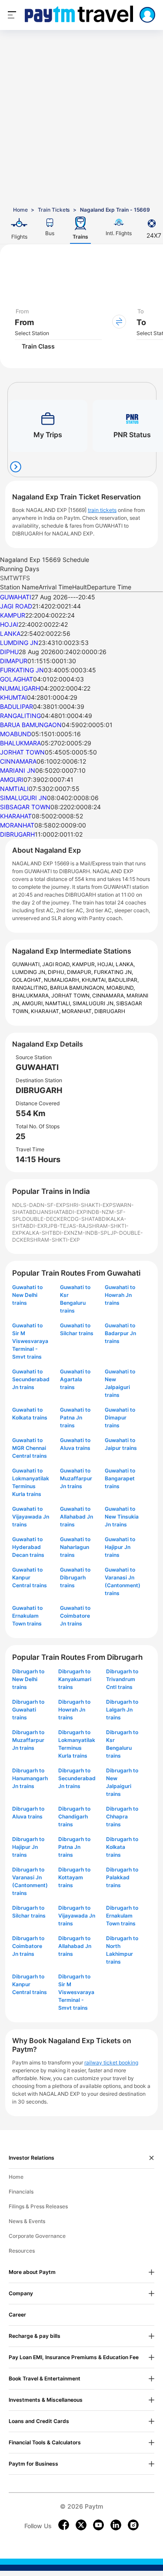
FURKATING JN (22, 670)
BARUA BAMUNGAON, (78, 988)
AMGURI (12, 779)
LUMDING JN (19, 643)
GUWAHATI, (27, 964)
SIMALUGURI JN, (94, 1003)
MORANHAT (17, 825)
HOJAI (9, 624)
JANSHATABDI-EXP (62, 1212)
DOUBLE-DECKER (45, 1219)
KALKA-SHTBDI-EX (46, 1233)
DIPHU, (57, 972)
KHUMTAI (13, 697)
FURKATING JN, (113, 972)
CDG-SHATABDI (87, 1219)
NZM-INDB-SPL (90, 1233)
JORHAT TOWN (22, 752)
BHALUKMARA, (32, 995)
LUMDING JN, (30, 972)
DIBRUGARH (17, 834)
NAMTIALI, (59, 1003)
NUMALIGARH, (63, 980)
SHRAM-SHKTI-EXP (55, 1240)
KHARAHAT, (46, 1011)
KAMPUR (13, 615)
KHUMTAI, (95, 980)
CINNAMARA (18, 761)
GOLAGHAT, (28, 980)
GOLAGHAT (17, 679)
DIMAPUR (14, 661)
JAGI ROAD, (57, 964)
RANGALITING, (31, 988)
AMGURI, (33, 1003)
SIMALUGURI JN (23, 798)
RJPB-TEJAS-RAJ (66, 1226)
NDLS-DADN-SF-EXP (39, 1205)
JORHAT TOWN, (72, 995)
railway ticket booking (111, 2062)
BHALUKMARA (20, 743)
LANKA (10, 633)
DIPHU (9, 652)
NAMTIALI (14, 789)
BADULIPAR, (123, 980)
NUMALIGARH (20, 688)
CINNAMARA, (109, 995)
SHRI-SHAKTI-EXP (89, 1205)
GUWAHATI (16, 597)
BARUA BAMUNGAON (31, 725)
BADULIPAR (17, 706)
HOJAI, (106, 964)
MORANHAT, (78, 1011)
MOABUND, (121, 988)
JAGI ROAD (16, 606)
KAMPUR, (85, 964)
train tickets (102, 510)
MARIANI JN (18, 770)
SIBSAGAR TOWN (25, 807)
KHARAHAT (16, 816)
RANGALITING (20, 716)
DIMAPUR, (80, 972)
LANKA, (125, 964)
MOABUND (16, 734)
